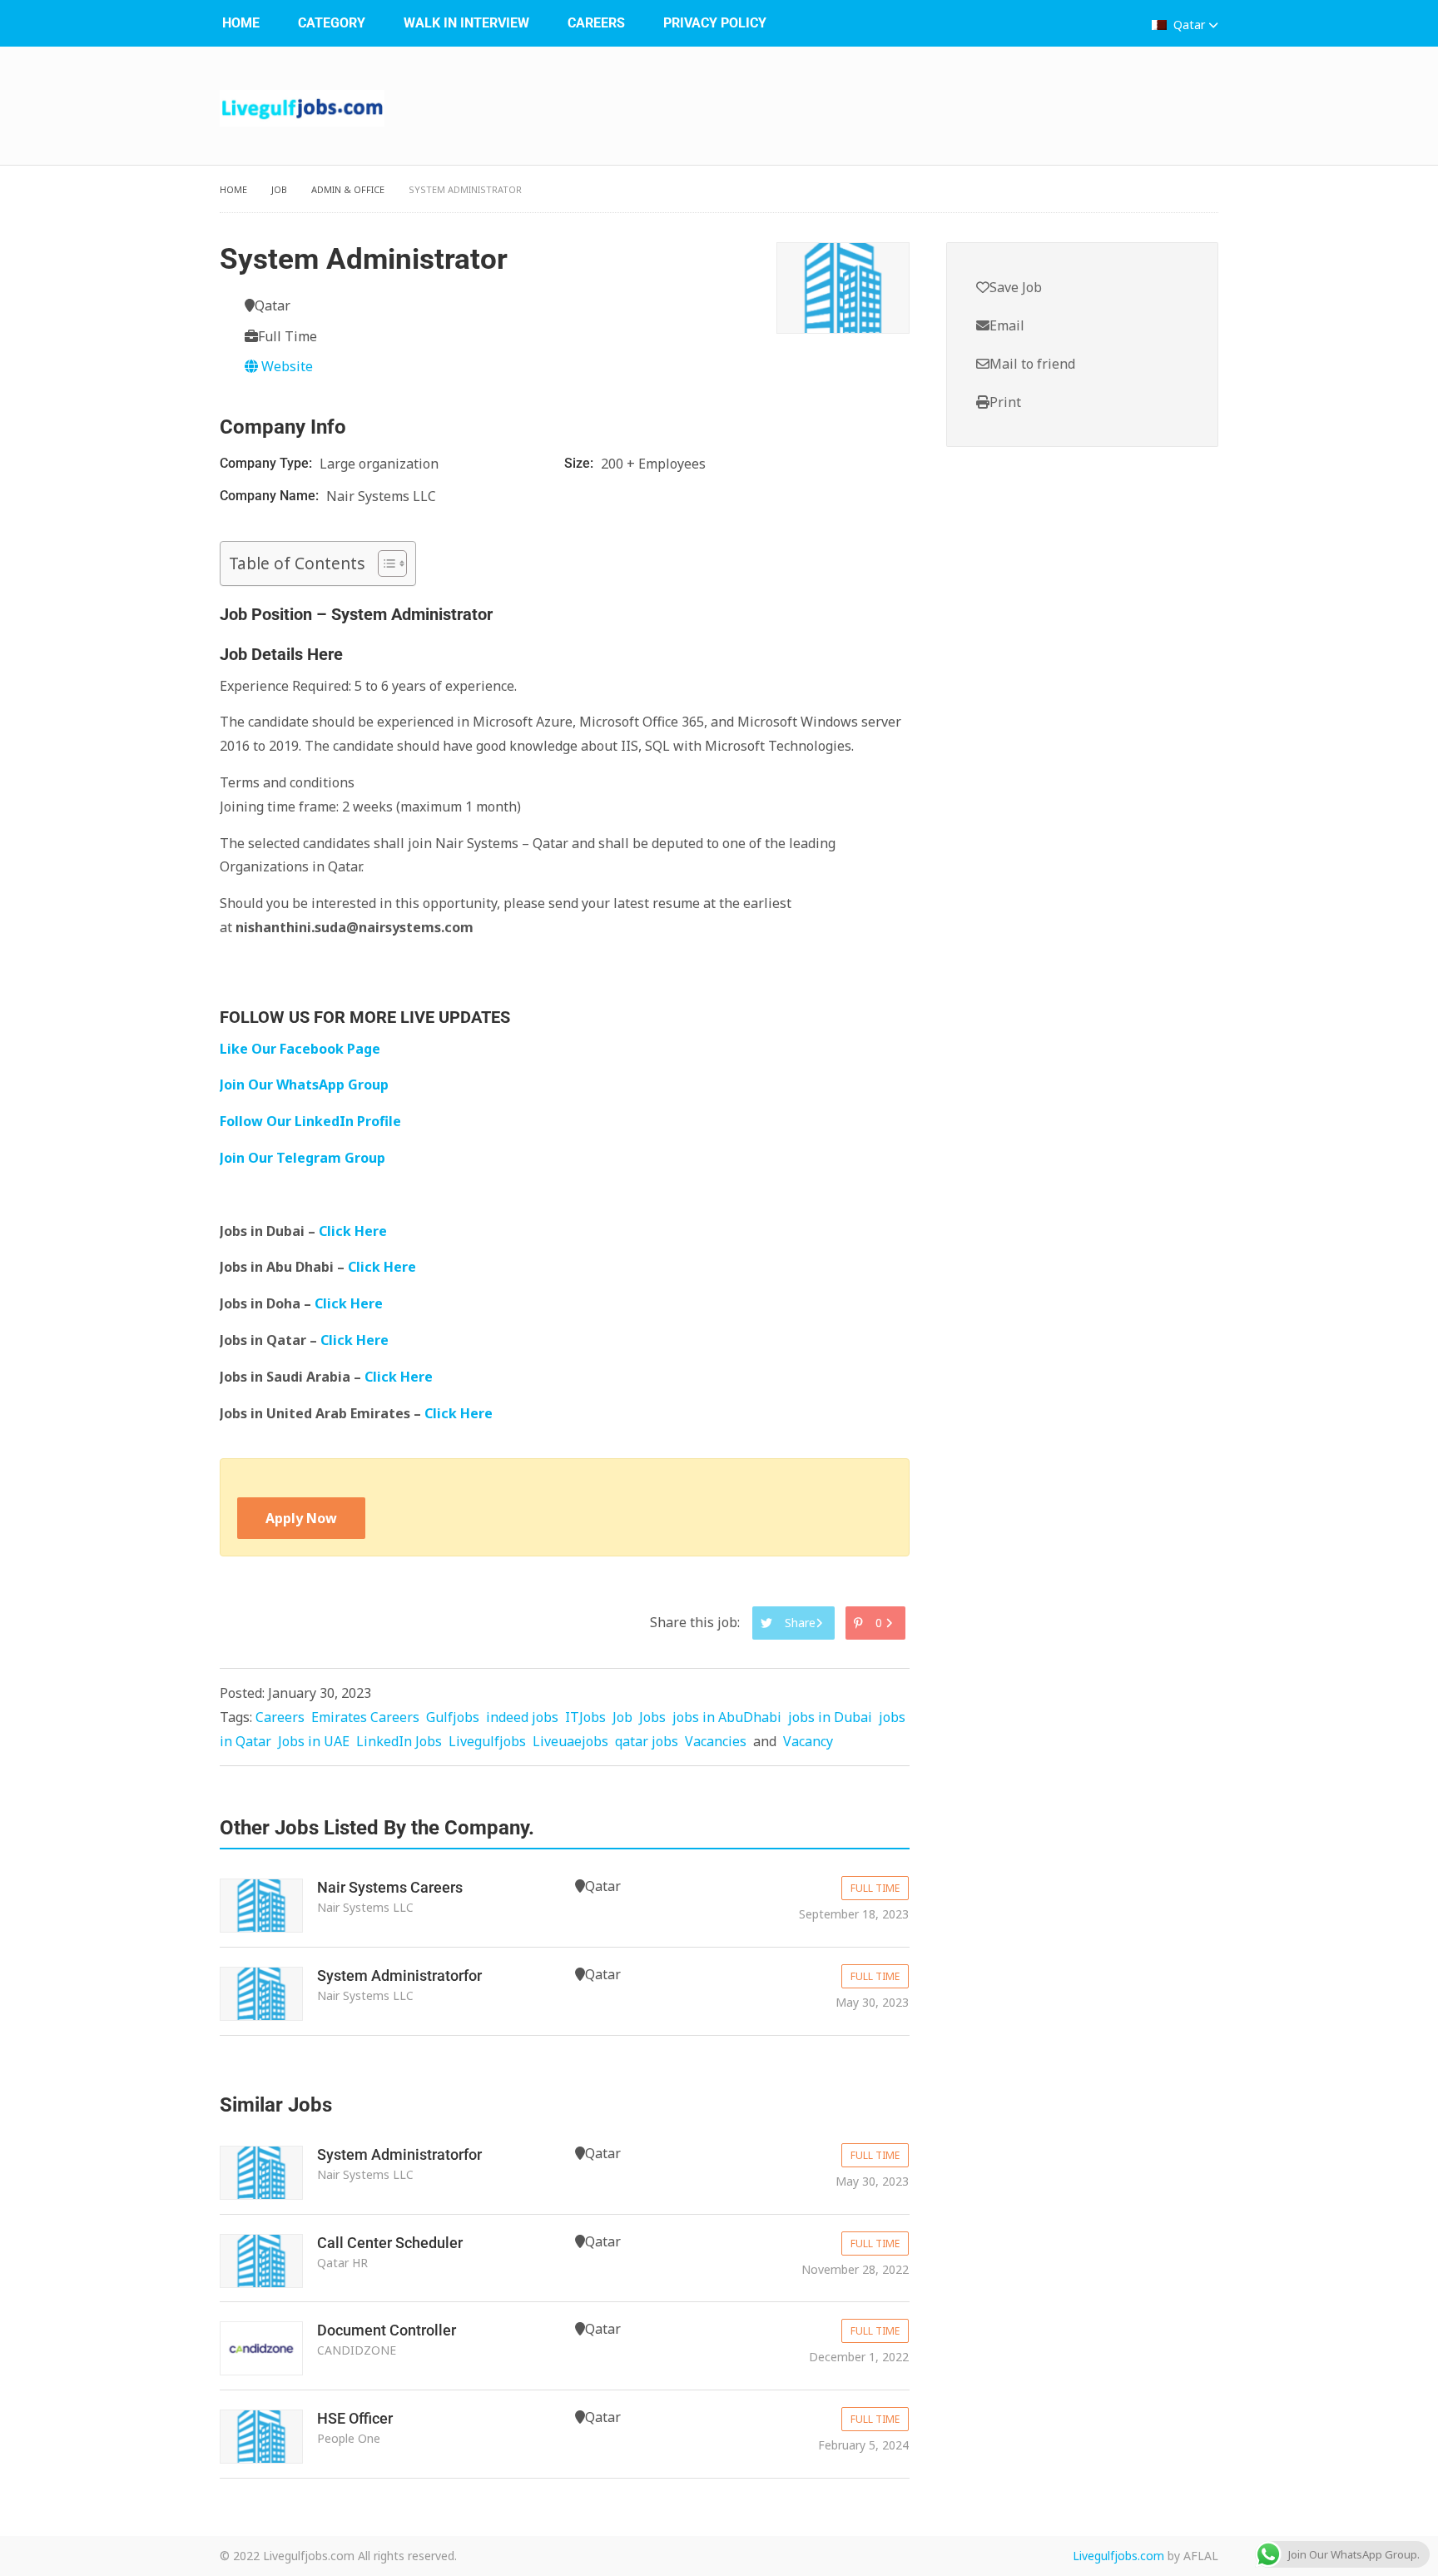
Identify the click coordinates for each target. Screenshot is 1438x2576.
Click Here (355, 1231)
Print (1005, 402)
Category (332, 23)
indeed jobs (522, 1717)
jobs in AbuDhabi (727, 1717)
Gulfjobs (453, 1717)
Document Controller (387, 2330)
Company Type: (268, 463)
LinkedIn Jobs (399, 1741)
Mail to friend (1032, 364)
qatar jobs (647, 1741)
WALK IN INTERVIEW (466, 23)
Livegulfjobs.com (1118, 2556)
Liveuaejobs (570, 1741)
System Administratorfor (399, 1975)
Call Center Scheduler (390, 2243)
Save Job (1016, 287)
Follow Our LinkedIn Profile (310, 1121)
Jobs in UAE (314, 1741)
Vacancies (716, 1741)
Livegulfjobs (487, 1741)
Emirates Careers (365, 1717)
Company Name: (271, 496)
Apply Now (301, 1518)
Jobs (652, 1717)
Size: (580, 463)
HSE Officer (355, 2418)
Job (279, 189)
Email (1007, 325)
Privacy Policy (715, 23)
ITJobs (585, 1717)
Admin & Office (348, 189)
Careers (596, 23)
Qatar (1189, 25)
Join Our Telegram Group (302, 1158)
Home (241, 23)
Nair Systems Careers (390, 1887)
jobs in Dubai (830, 1717)
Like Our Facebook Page (300, 1049)
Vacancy (808, 1741)
